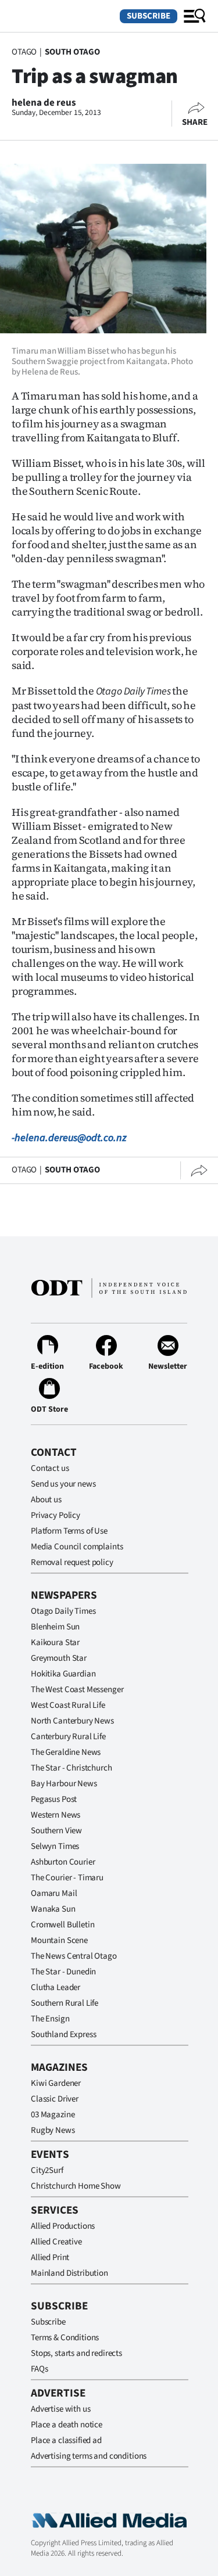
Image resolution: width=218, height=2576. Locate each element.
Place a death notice (67, 2425)
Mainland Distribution (69, 2273)
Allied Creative (56, 2242)
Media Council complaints (77, 1547)
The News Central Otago (74, 1956)
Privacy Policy (56, 1515)
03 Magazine (53, 2115)
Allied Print (50, 2257)
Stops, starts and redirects (76, 2353)
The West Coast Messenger (77, 1690)
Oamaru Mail (54, 1893)
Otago (24, 52)
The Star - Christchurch (72, 1768)
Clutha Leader (56, 1987)
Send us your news (63, 1484)
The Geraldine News (66, 1752)
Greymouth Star (59, 1658)
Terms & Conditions (65, 2338)
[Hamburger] (195, 16)
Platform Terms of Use (69, 1531)
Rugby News (53, 2130)
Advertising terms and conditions (89, 2456)
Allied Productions (63, 2226)
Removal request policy (72, 1562)
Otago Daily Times (63, 1611)
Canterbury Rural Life (68, 1737)
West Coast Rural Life (68, 1705)
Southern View (56, 1831)
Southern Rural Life (65, 2003)
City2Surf (47, 2170)
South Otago (72, 52)
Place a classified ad (66, 2440)
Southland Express (63, 2034)
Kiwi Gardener (56, 2083)
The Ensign (50, 2019)
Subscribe (149, 16)
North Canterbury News (72, 1721)
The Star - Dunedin (63, 1972)
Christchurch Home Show (76, 2186)
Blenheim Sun (55, 1627)
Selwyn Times (55, 1846)
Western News (56, 1815)
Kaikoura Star (55, 1643)
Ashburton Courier (63, 1862)
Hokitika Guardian (63, 1674)
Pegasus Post (54, 1799)
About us (46, 1500)
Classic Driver (55, 2099)
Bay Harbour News (64, 1784)
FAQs (39, 2369)
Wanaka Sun (53, 1909)
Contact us (50, 1468)
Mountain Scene (59, 1940)
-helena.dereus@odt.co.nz (69, 1138)
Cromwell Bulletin (62, 1925)
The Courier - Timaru (67, 1878)
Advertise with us (60, 2409)
